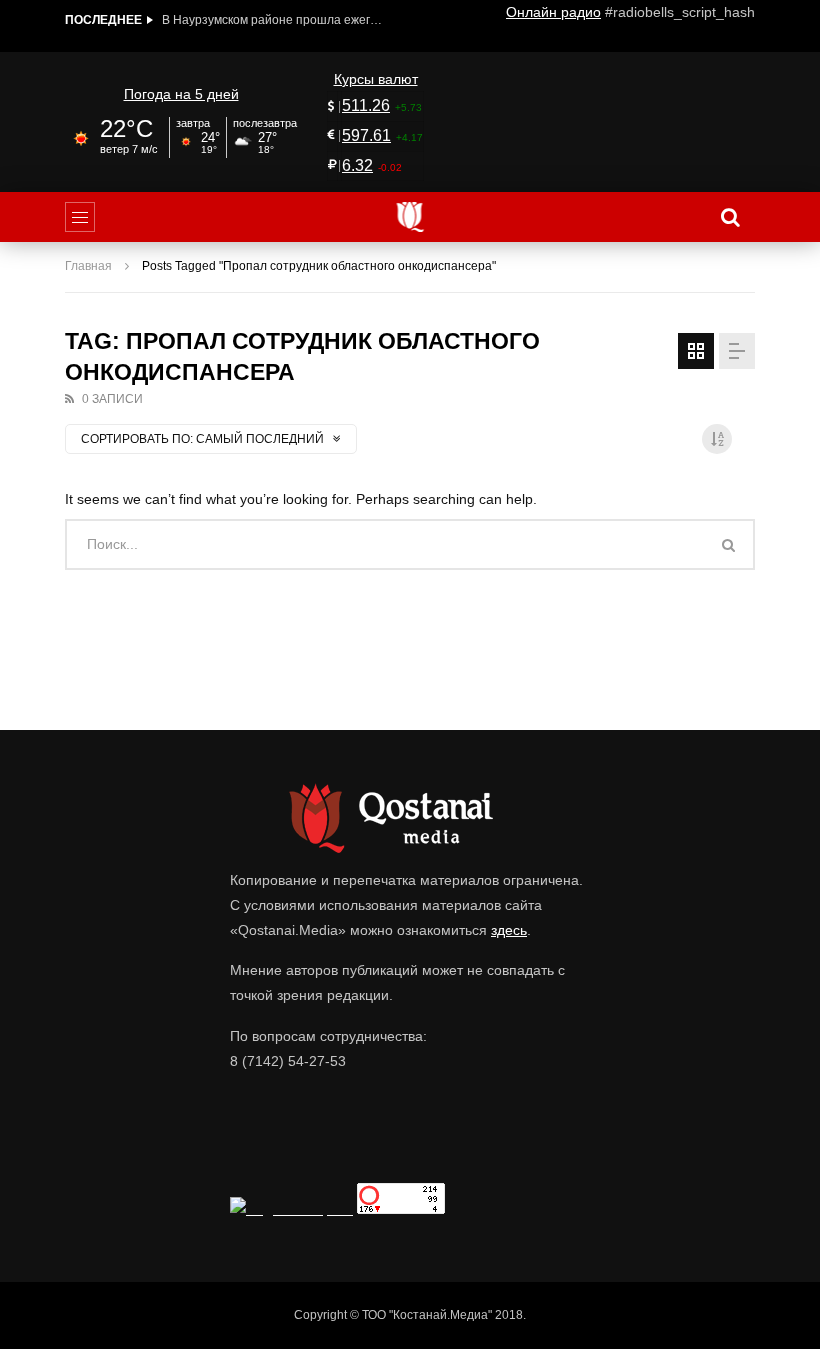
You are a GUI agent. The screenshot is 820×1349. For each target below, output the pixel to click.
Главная (88, 266)
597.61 (366, 135)
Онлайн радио (553, 12)
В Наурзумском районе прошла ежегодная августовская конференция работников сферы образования (272, 20)
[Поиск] (730, 217)
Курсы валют (376, 79)
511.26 (366, 105)
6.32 (357, 165)
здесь (509, 930)
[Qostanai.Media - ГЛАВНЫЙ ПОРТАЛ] (410, 217)
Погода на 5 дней (181, 94)
